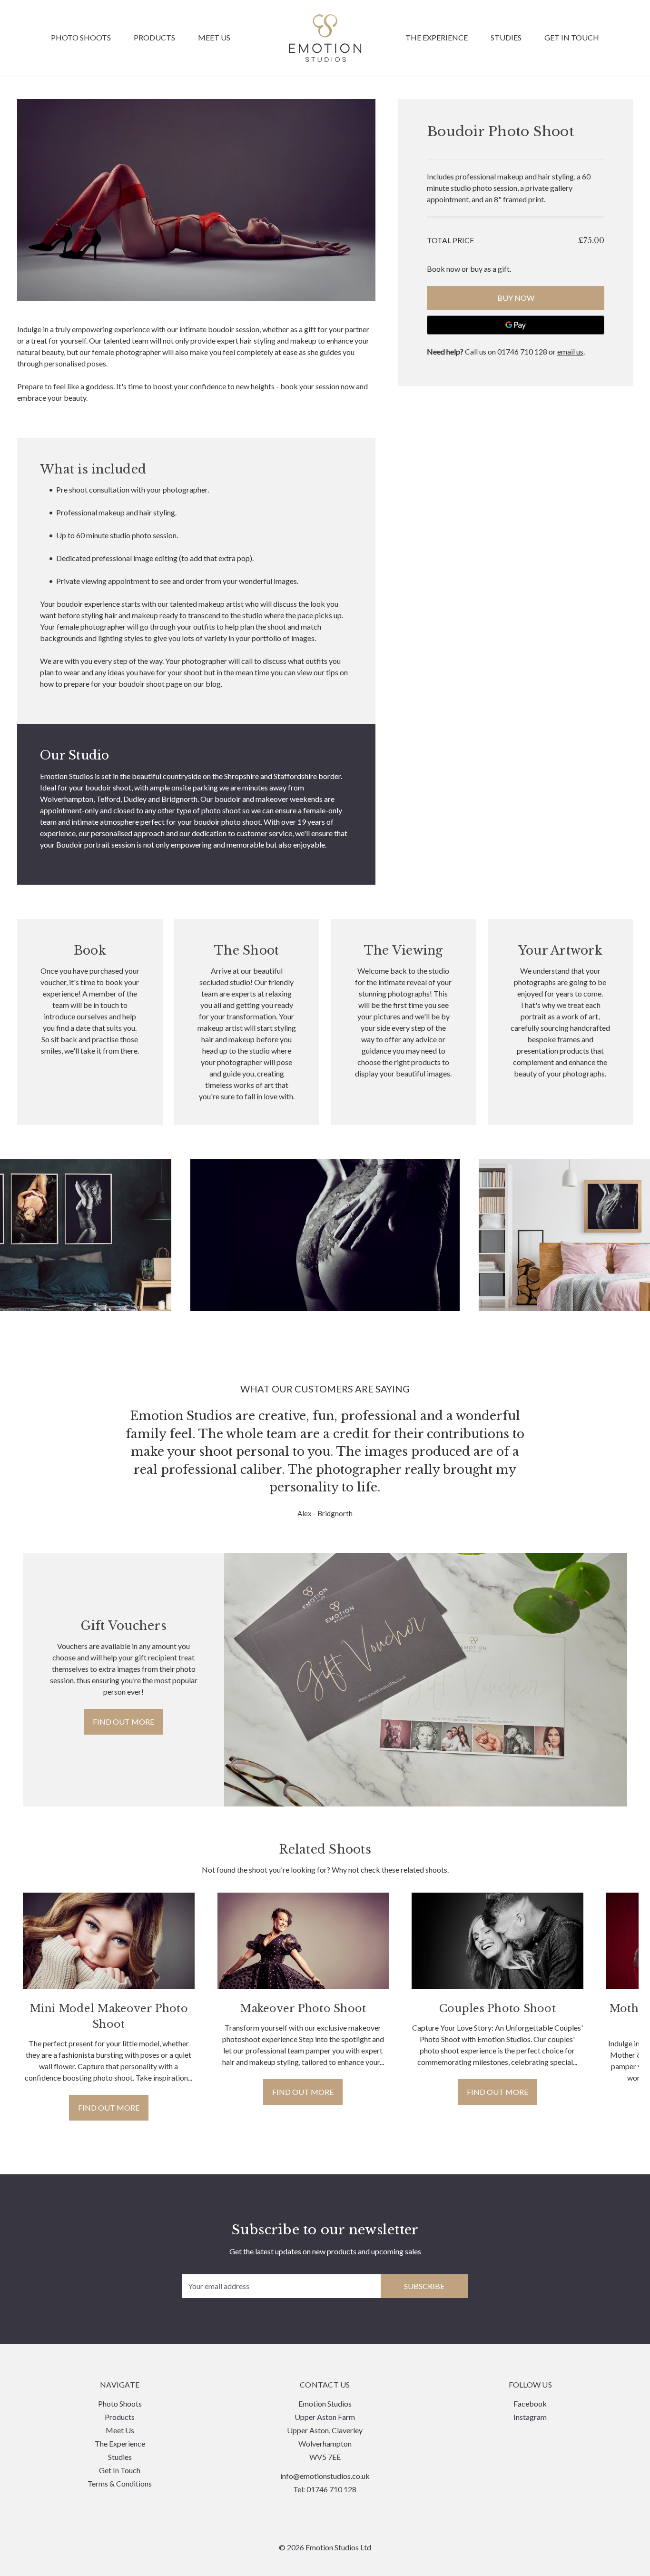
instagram (530, 2417)
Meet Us (214, 38)
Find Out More (109, 2107)
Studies (506, 38)
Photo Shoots (81, 38)
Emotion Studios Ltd (325, 38)
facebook (530, 2403)
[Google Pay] (516, 325)
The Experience (437, 38)
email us (570, 351)
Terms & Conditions (120, 2483)
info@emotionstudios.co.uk (325, 2476)
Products (154, 38)
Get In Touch (572, 38)
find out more (123, 1722)
